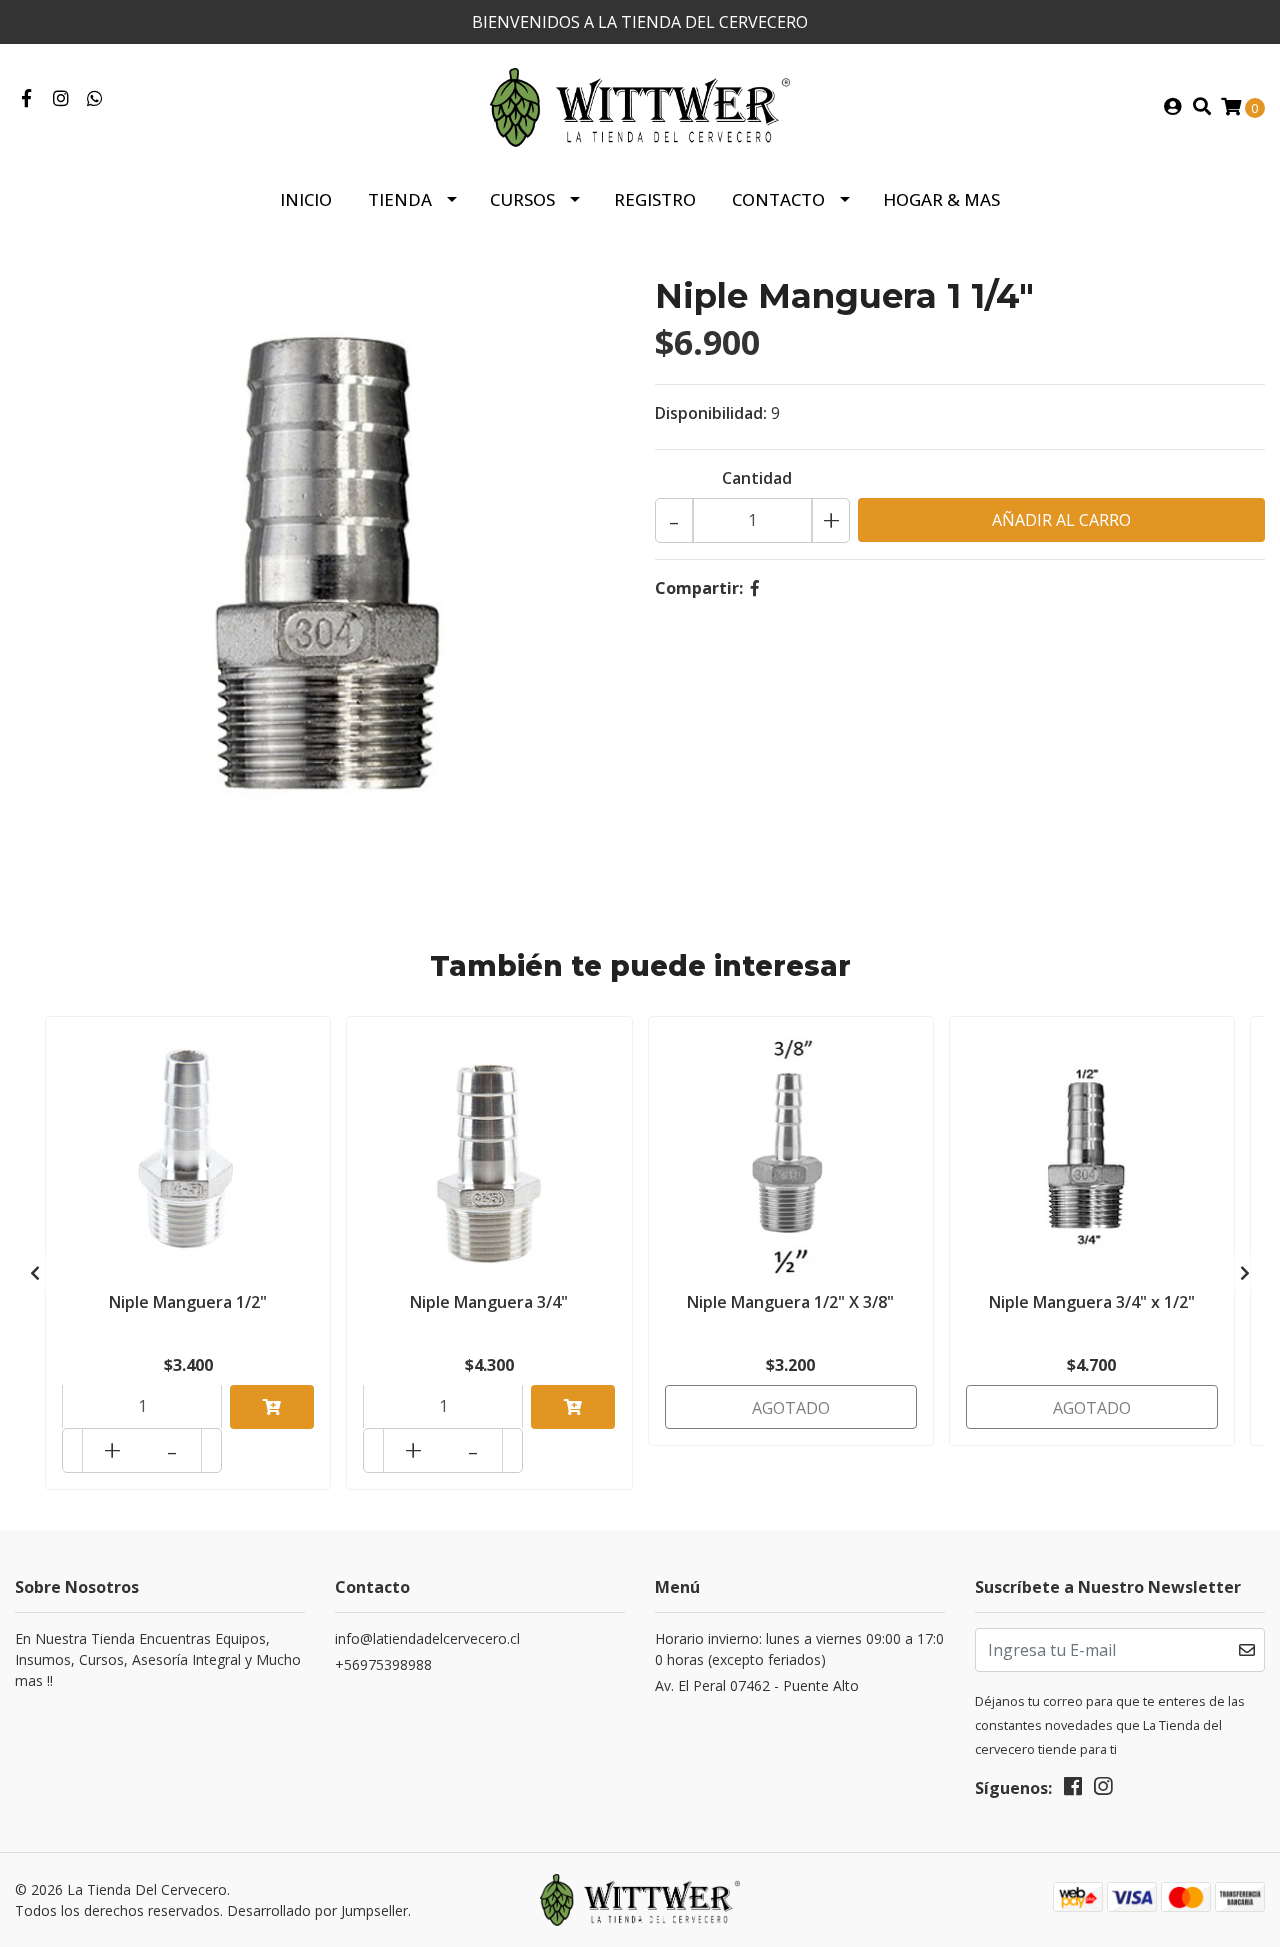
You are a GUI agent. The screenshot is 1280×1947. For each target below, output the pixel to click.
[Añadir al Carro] (272, 1407)
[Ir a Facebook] (26, 99)
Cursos (522, 199)
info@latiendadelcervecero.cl (427, 1638)
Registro (655, 199)
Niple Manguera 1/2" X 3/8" (790, 1302)
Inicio (306, 199)
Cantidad (757, 478)
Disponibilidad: (711, 413)
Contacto (778, 199)
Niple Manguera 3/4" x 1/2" (1092, 1302)
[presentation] (35, 1273)
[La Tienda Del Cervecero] (640, 106)
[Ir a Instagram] (61, 99)
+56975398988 (383, 1664)
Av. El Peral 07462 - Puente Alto (757, 1685)
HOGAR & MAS (941, 199)
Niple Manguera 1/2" (188, 1302)
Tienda (400, 199)
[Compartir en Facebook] (755, 588)
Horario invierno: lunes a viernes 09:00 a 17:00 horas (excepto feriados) (799, 1649)
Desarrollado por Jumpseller (317, 1910)
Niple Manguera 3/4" (489, 1302)
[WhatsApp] (95, 99)
